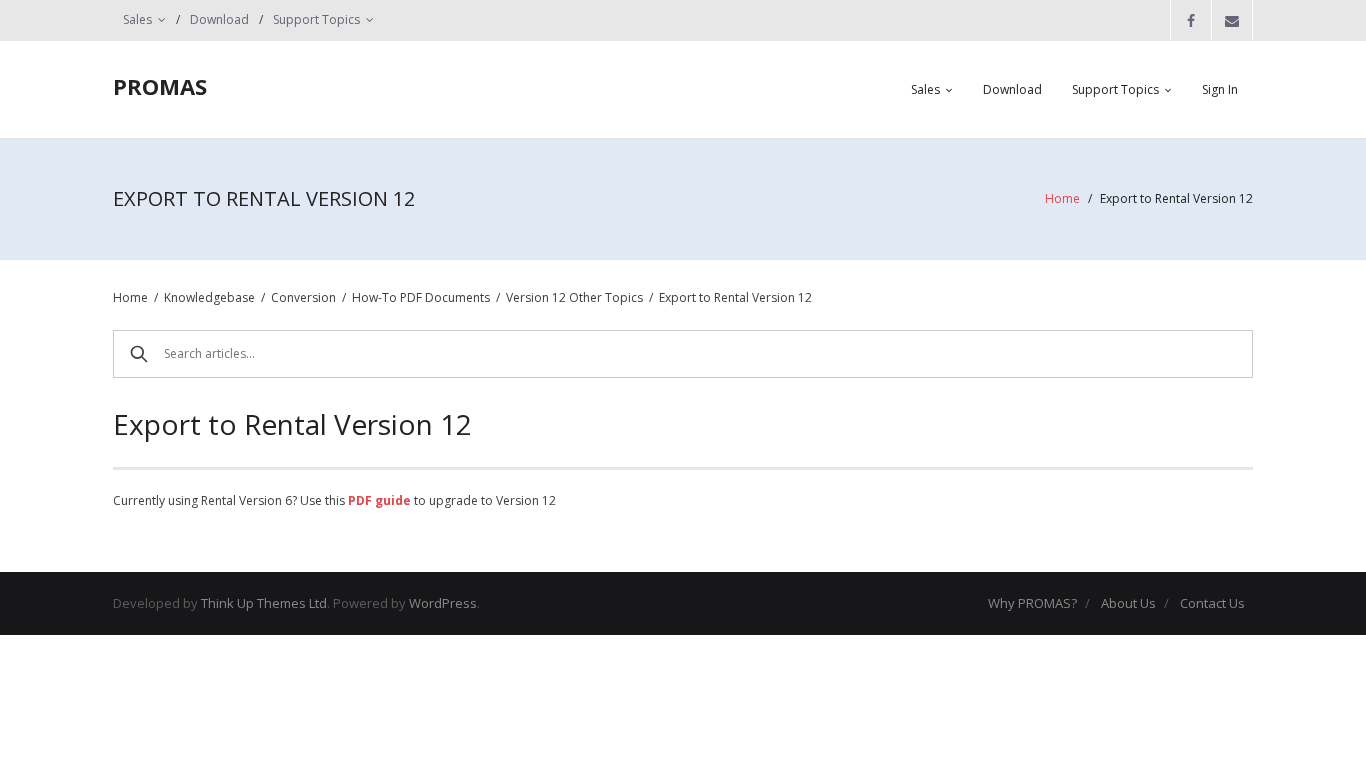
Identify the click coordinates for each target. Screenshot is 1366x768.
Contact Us (1212, 603)
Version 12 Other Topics (574, 297)
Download (219, 19)
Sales (137, 19)
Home (1062, 198)
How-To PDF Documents (421, 297)
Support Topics (316, 19)
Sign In (1220, 89)
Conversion (303, 297)
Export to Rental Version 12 (735, 297)
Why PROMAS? (1032, 603)
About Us (1128, 603)
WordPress (443, 603)
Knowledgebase (209, 297)
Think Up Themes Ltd (264, 603)
